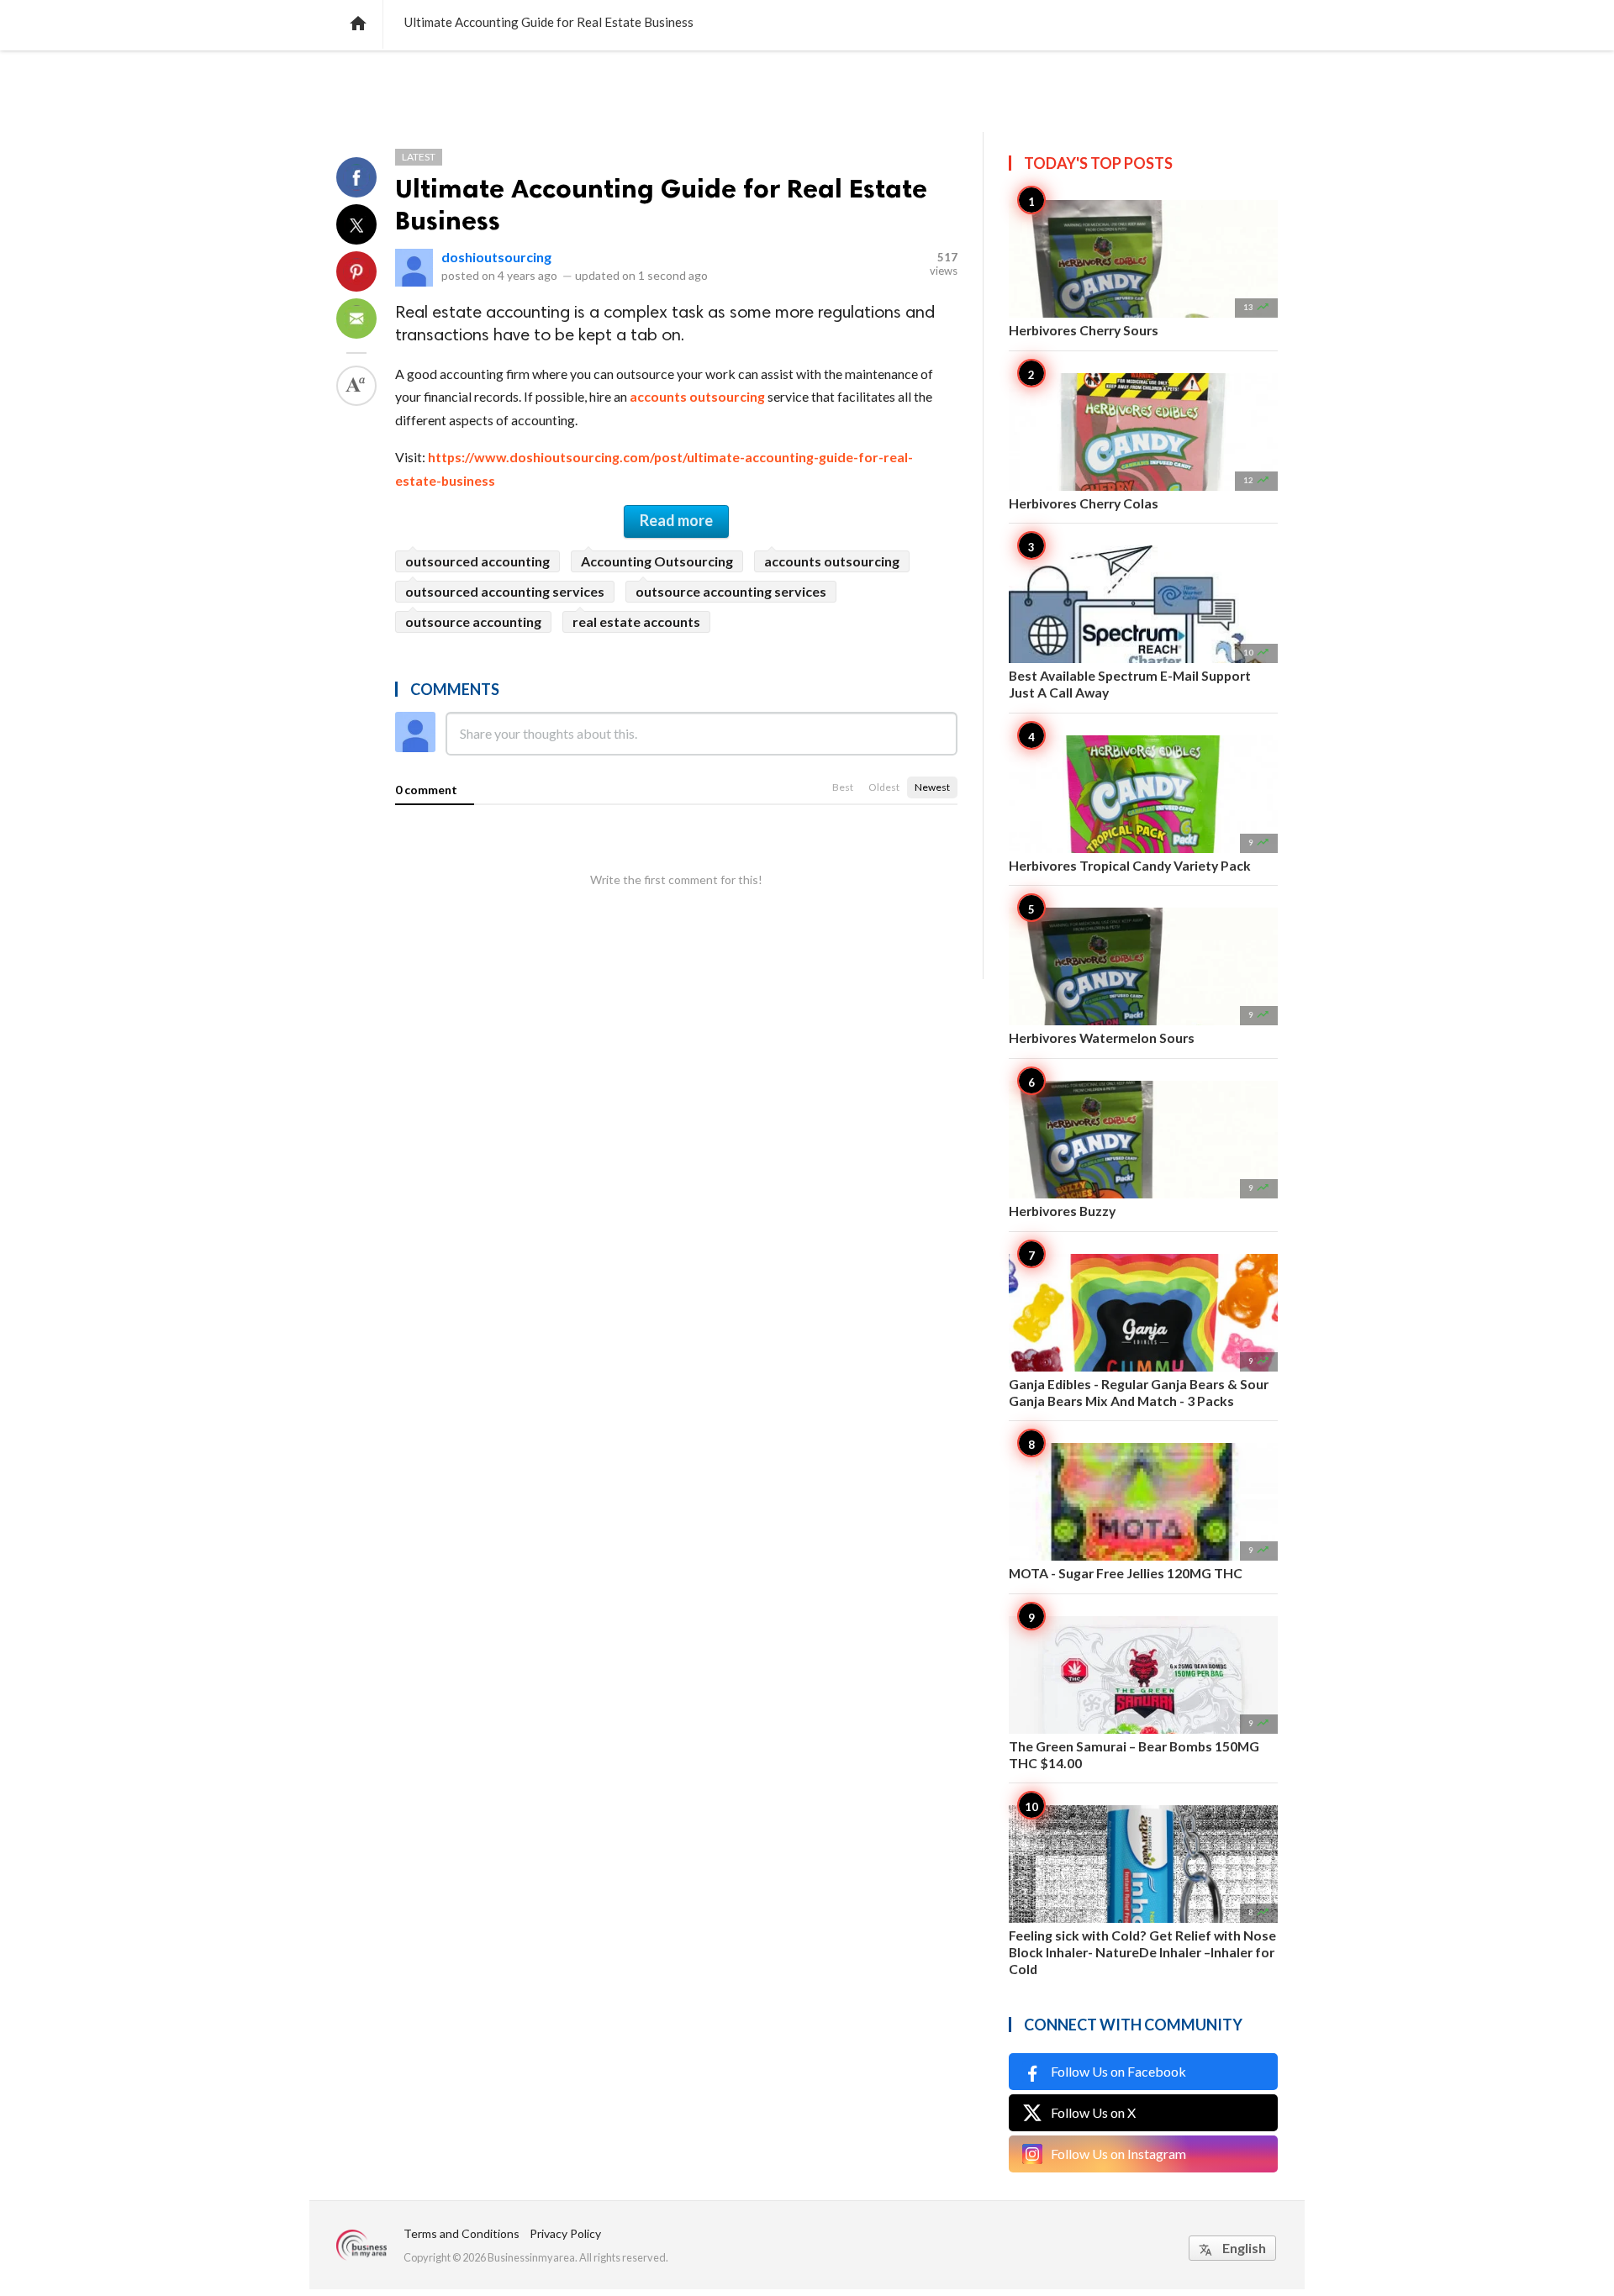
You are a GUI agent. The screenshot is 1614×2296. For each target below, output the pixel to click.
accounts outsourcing (697, 396)
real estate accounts (636, 621)
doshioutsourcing (496, 257)
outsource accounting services (731, 591)
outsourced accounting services (505, 591)
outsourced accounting (477, 561)
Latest (419, 157)
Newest (932, 787)
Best (843, 787)
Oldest (884, 787)
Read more (676, 520)
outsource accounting (473, 621)
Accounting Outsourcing (657, 561)
